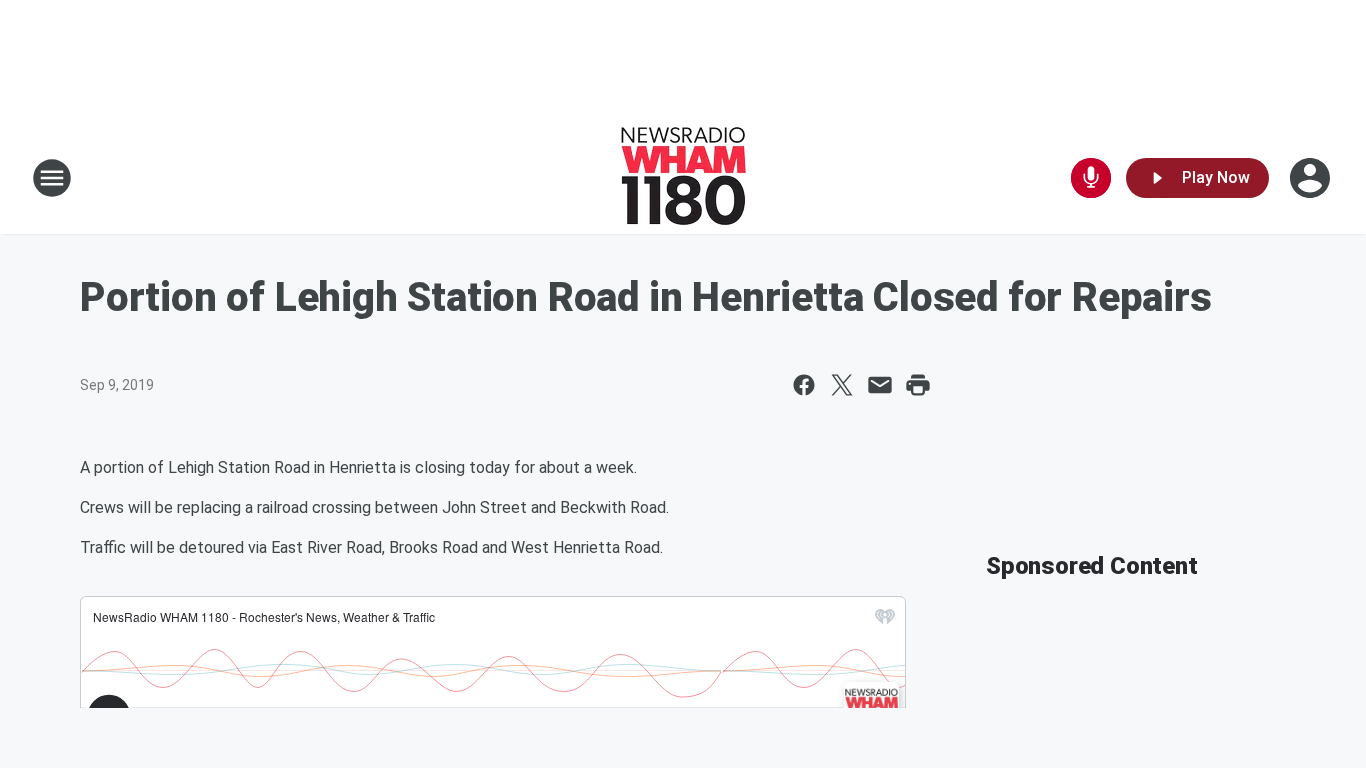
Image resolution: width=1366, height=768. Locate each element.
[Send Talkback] (1091, 178)
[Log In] (1312, 178)
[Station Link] (683, 178)
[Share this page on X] (842, 385)
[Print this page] (918, 385)
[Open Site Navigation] (52, 178)
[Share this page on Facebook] (804, 385)
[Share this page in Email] (880, 385)
